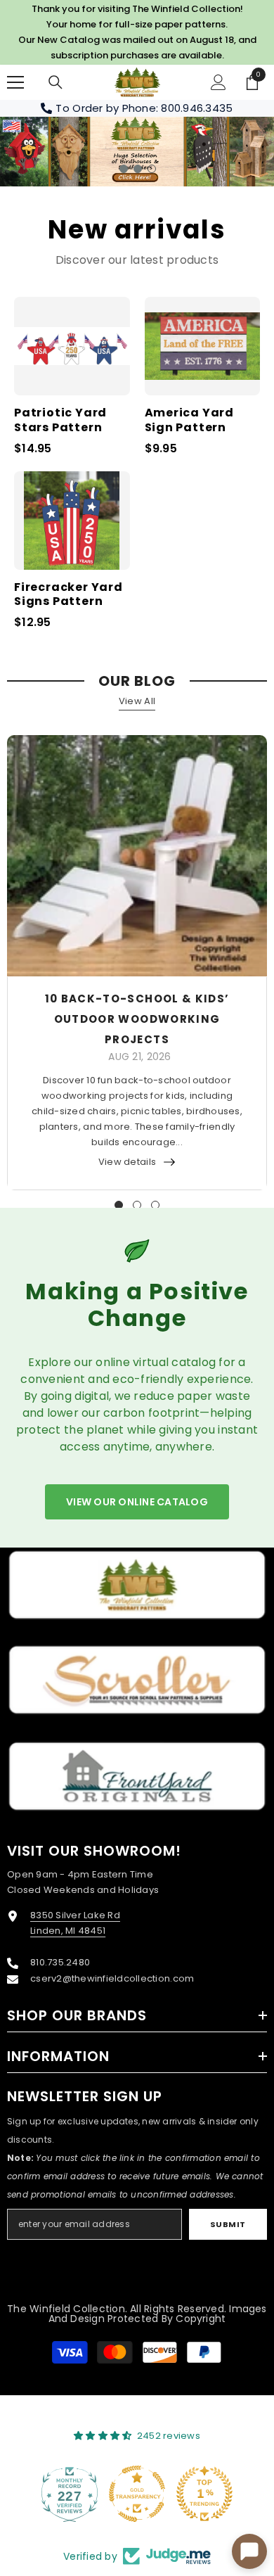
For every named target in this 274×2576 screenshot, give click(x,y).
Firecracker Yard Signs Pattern (68, 595)
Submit (228, 2224)
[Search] (56, 82)
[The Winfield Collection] (137, 1585)
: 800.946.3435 (195, 108)
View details (127, 1162)
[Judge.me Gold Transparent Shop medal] (137, 2494)
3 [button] (152, 169)
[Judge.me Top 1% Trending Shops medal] (204, 2494)
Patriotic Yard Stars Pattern (60, 421)
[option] (137, 152)
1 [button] (124, 169)
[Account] (218, 82)
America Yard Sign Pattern (190, 421)
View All (137, 701)
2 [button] (138, 169)
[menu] (15, 82)
